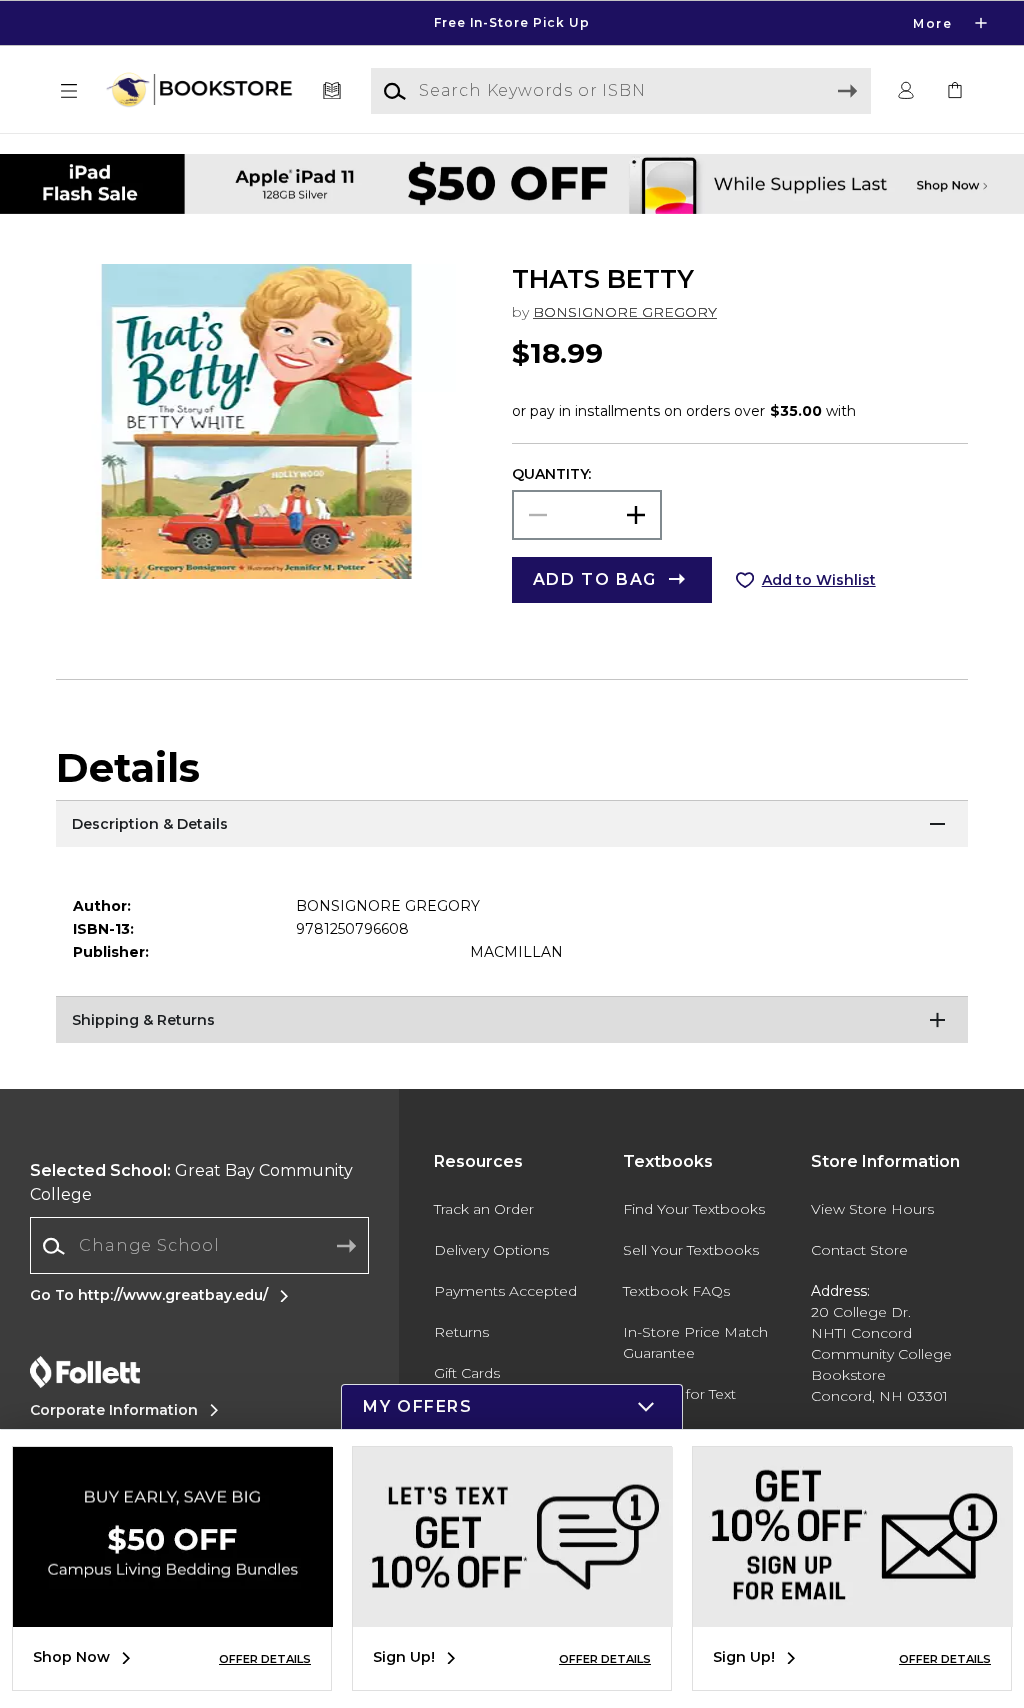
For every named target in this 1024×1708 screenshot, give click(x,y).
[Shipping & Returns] (512, 1021)
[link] (955, 91)
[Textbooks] (332, 91)
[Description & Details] (512, 825)
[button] (512, 23)
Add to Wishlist (819, 580)
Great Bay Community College (191, 1182)
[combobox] (199, 1246)
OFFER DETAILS (265, 1659)
